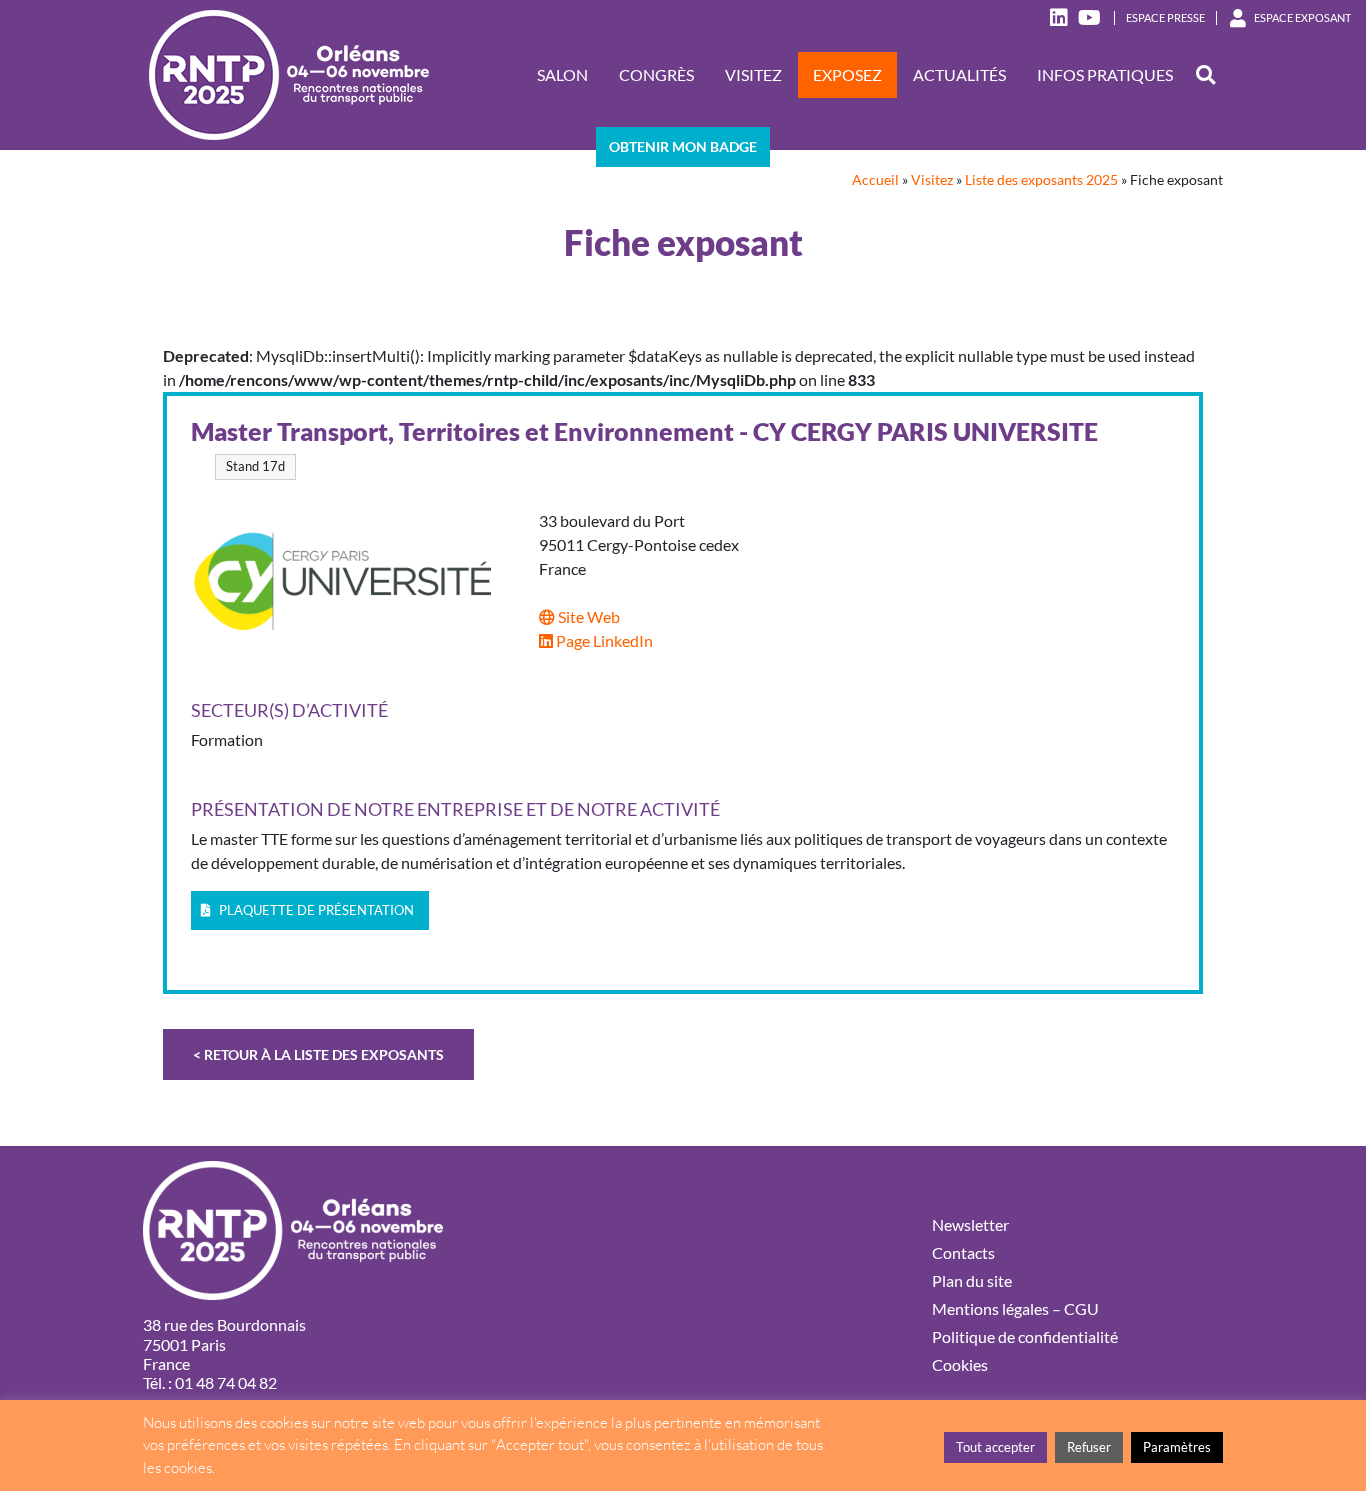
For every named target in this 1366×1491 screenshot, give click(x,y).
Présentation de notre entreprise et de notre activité (455, 809)
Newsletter (970, 1224)
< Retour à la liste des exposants (318, 1054)
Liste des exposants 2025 (1041, 180)
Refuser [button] (1089, 1447)
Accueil (875, 180)
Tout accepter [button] (995, 1447)
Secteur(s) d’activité (289, 710)
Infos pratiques (1105, 74)
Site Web (587, 616)
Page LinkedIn (603, 640)
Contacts (963, 1252)
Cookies (960, 1364)
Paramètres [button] (1177, 1447)
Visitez (753, 74)
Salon (562, 74)
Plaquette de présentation (315, 910)
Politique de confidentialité (1025, 1336)
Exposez (847, 74)
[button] (1205, 75)
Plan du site (972, 1280)
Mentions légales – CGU (1015, 1308)
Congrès (656, 74)
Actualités (959, 74)
